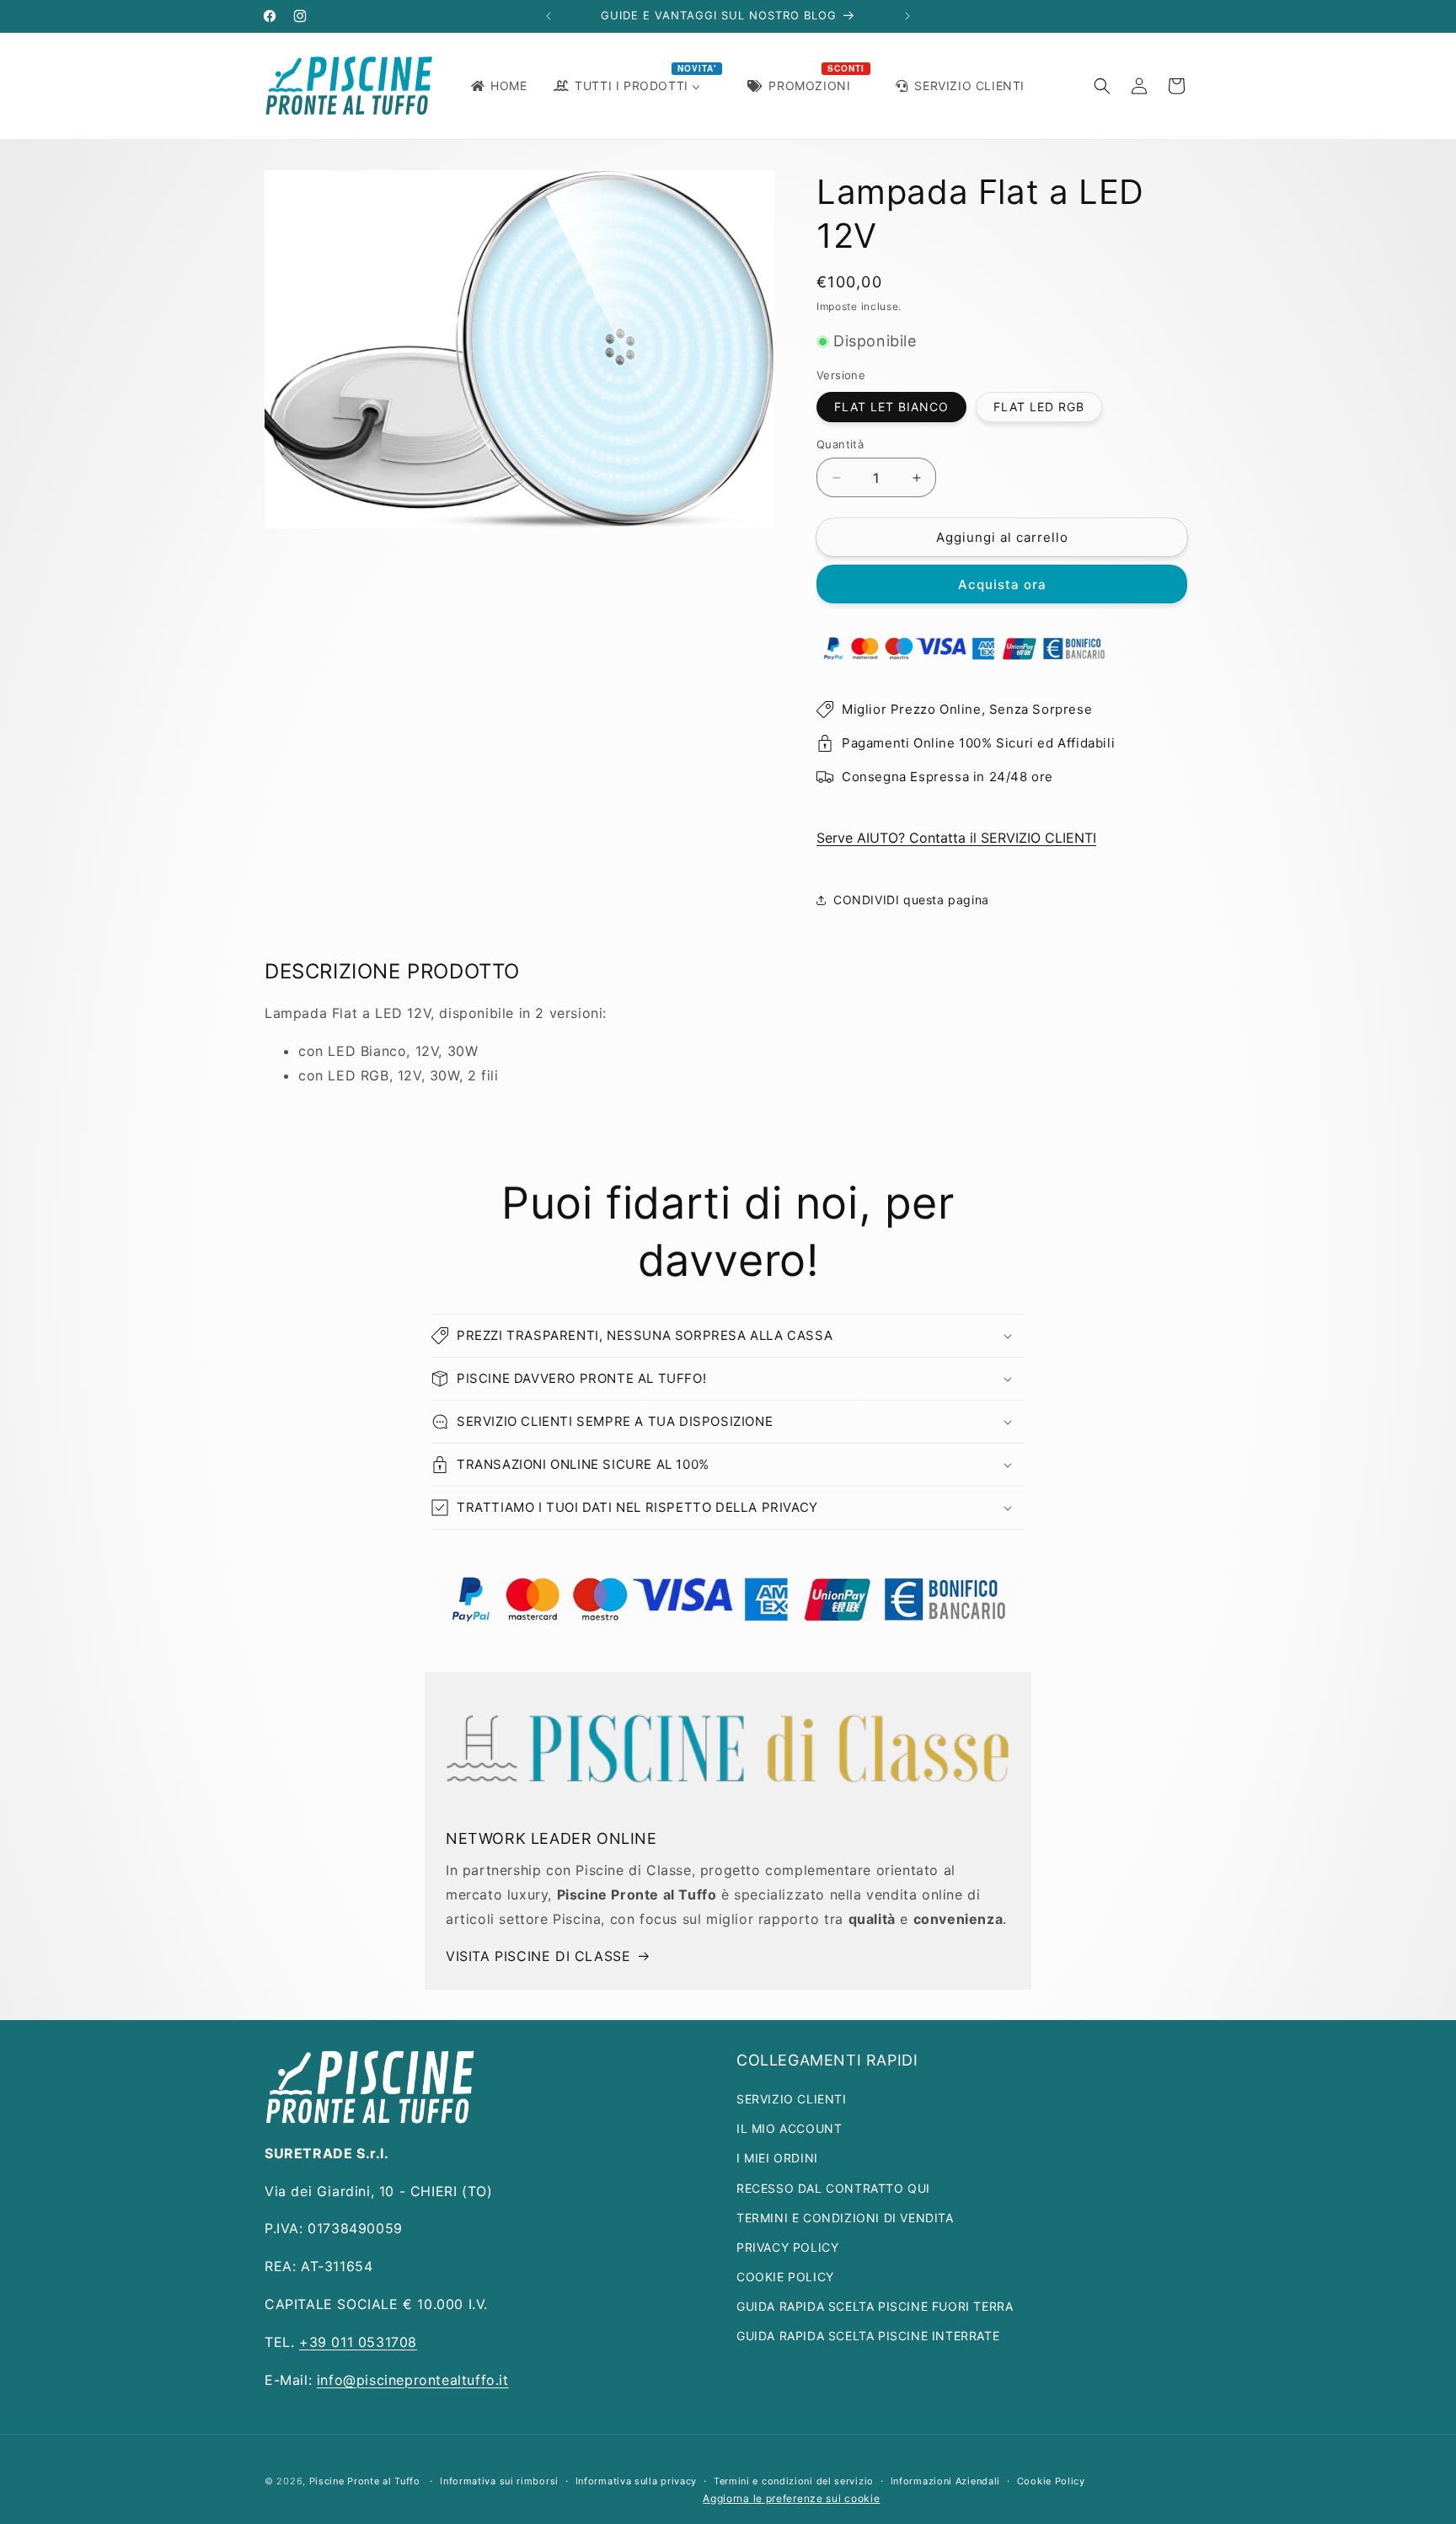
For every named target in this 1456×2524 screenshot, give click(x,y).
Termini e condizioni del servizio (794, 2481)
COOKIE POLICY (785, 2277)
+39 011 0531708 (358, 2342)
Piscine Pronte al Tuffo (365, 2481)
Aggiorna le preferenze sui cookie (791, 2498)
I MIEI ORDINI (777, 2158)
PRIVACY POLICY (787, 2247)
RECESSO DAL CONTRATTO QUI (833, 2188)
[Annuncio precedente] (549, 16)
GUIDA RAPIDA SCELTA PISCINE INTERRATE (868, 2336)
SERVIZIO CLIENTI (792, 2099)
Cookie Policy (1051, 2481)
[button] (1102, 86)
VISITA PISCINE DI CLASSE (538, 1956)
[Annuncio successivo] (907, 16)
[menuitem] (498, 86)
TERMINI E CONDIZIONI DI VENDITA (845, 2218)
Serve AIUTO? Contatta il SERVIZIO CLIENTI (956, 838)
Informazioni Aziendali (945, 2481)
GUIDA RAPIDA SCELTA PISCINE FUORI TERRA (875, 2306)
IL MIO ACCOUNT (789, 2128)
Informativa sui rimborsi (499, 2481)
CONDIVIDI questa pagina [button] (911, 900)
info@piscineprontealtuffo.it (413, 2380)
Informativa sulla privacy (637, 2481)
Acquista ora (1002, 584)
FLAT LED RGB (1039, 407)
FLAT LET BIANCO (891, 407)
